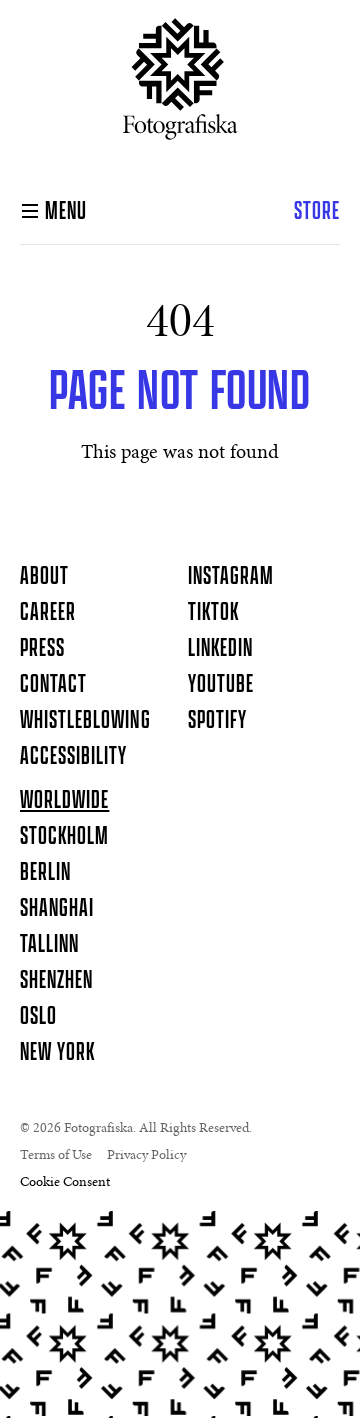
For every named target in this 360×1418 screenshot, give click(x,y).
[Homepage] (180, 87)
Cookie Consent (65, 1183)
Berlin (45, 873)
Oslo (38, 1017)
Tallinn (49, 945)
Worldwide (64, 801)
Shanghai (57, 909)
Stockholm (64, 837)
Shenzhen (56, 981)
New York (57, 1053)
